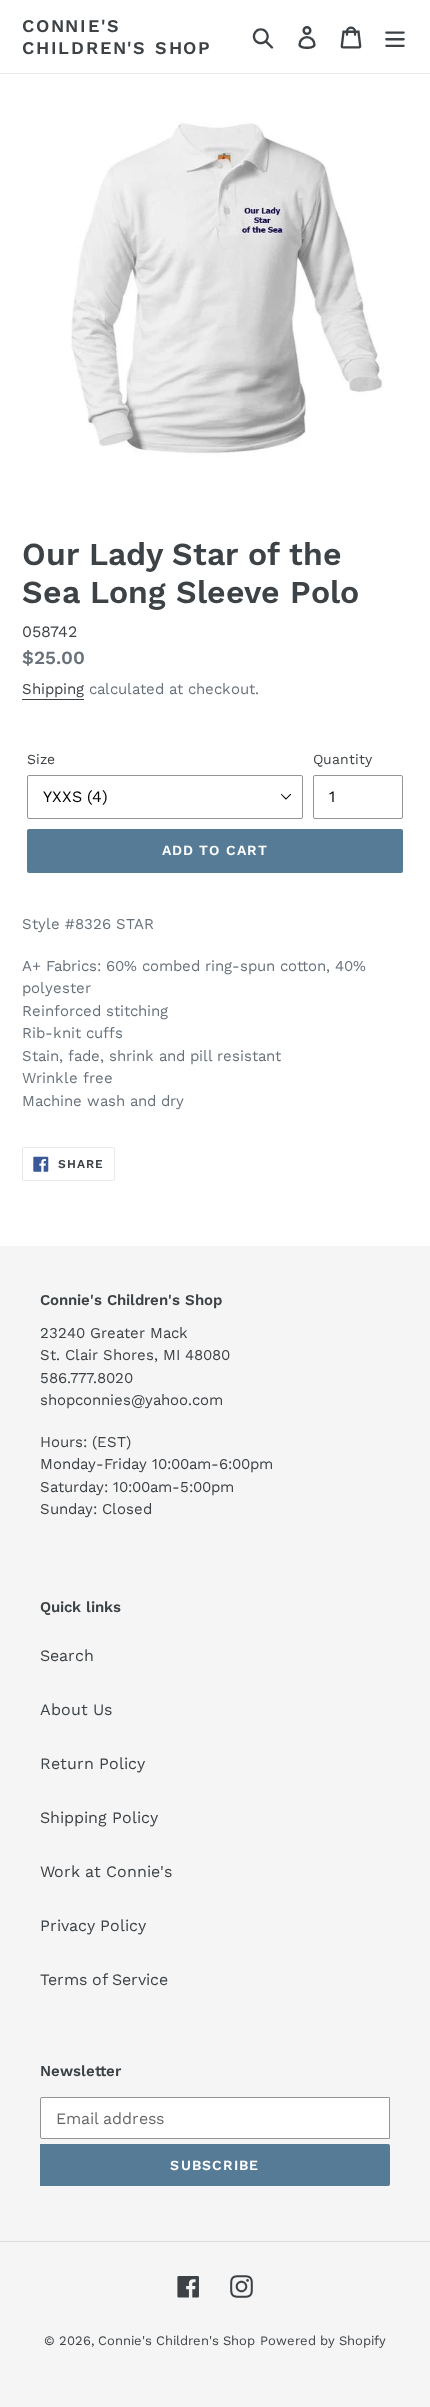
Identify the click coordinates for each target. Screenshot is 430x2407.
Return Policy (92, 1763)
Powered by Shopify (323, 2340)
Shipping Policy (99, 1817)
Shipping (53, 689)
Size (41, 759)
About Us (76, 1709)
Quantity (342, 759)
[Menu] (395, 36)
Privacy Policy (93, 1925)
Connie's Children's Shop (117, 36)
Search (67, 1655)
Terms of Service (104, 1979)
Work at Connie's (106, 1871)
